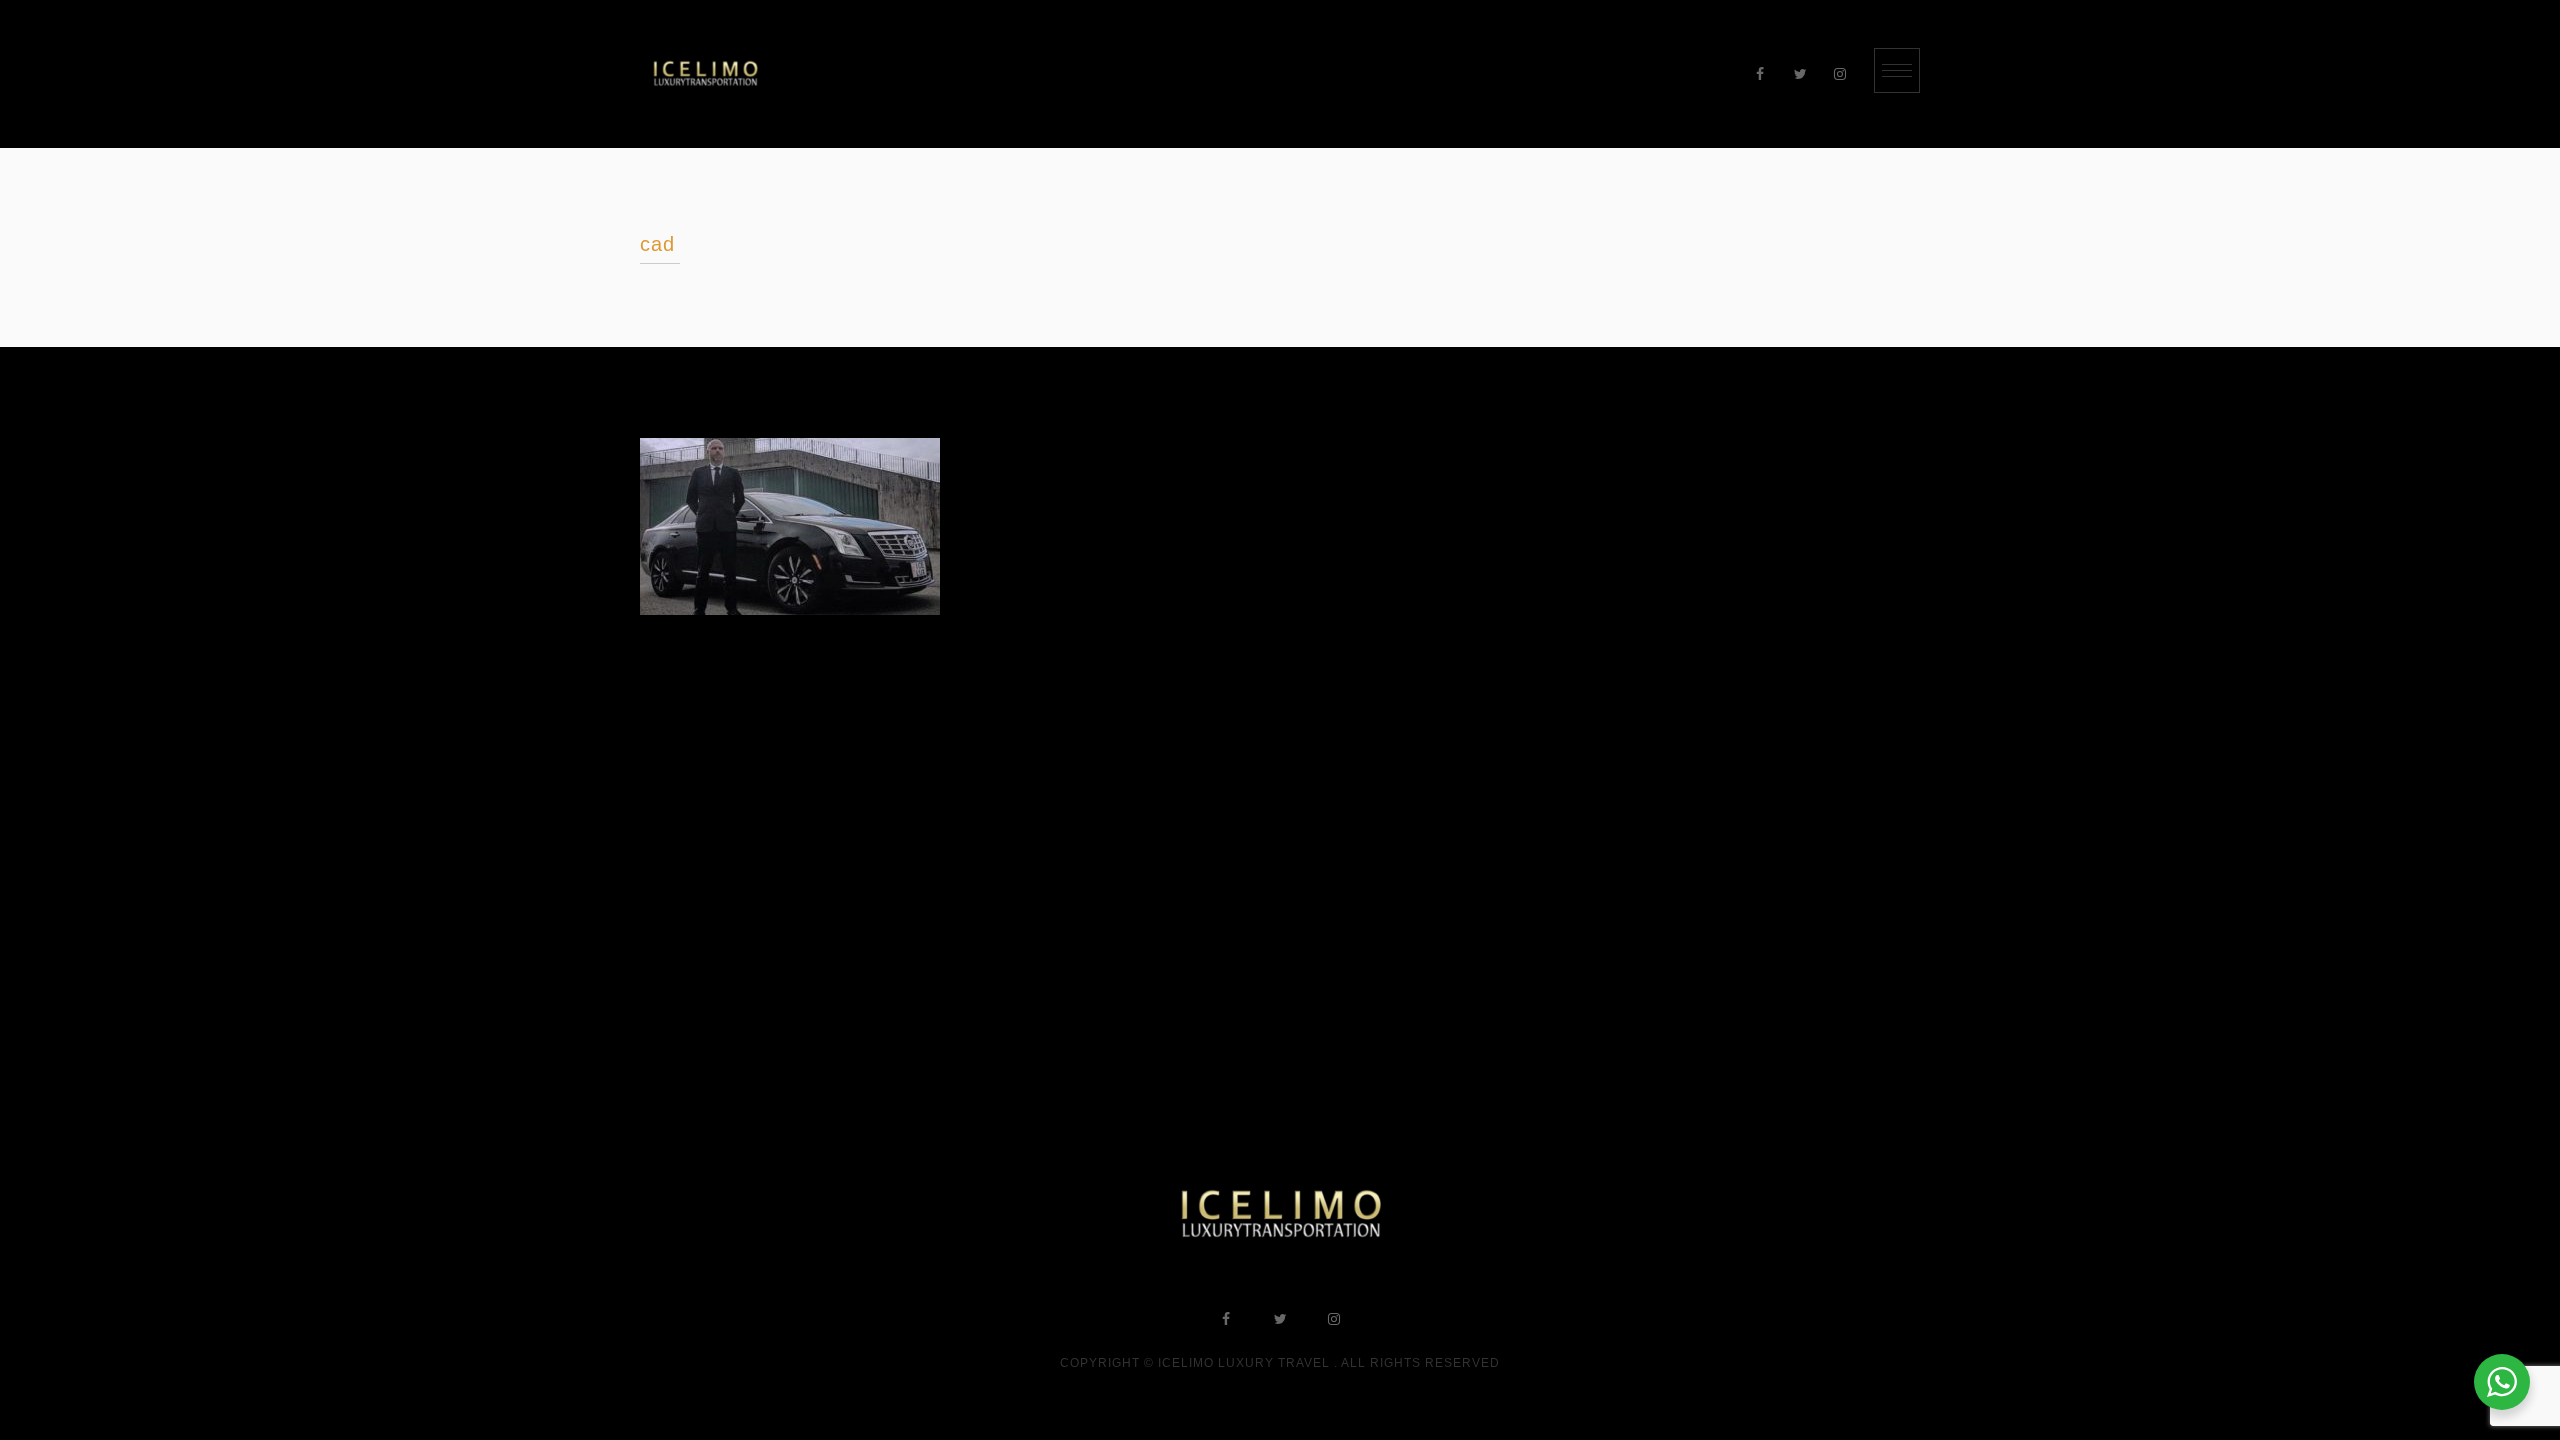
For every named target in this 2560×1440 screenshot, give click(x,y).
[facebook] (1760, 74)
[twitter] (1800, 74)
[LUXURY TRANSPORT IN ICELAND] (705, 74)
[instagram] (1840, 74)
